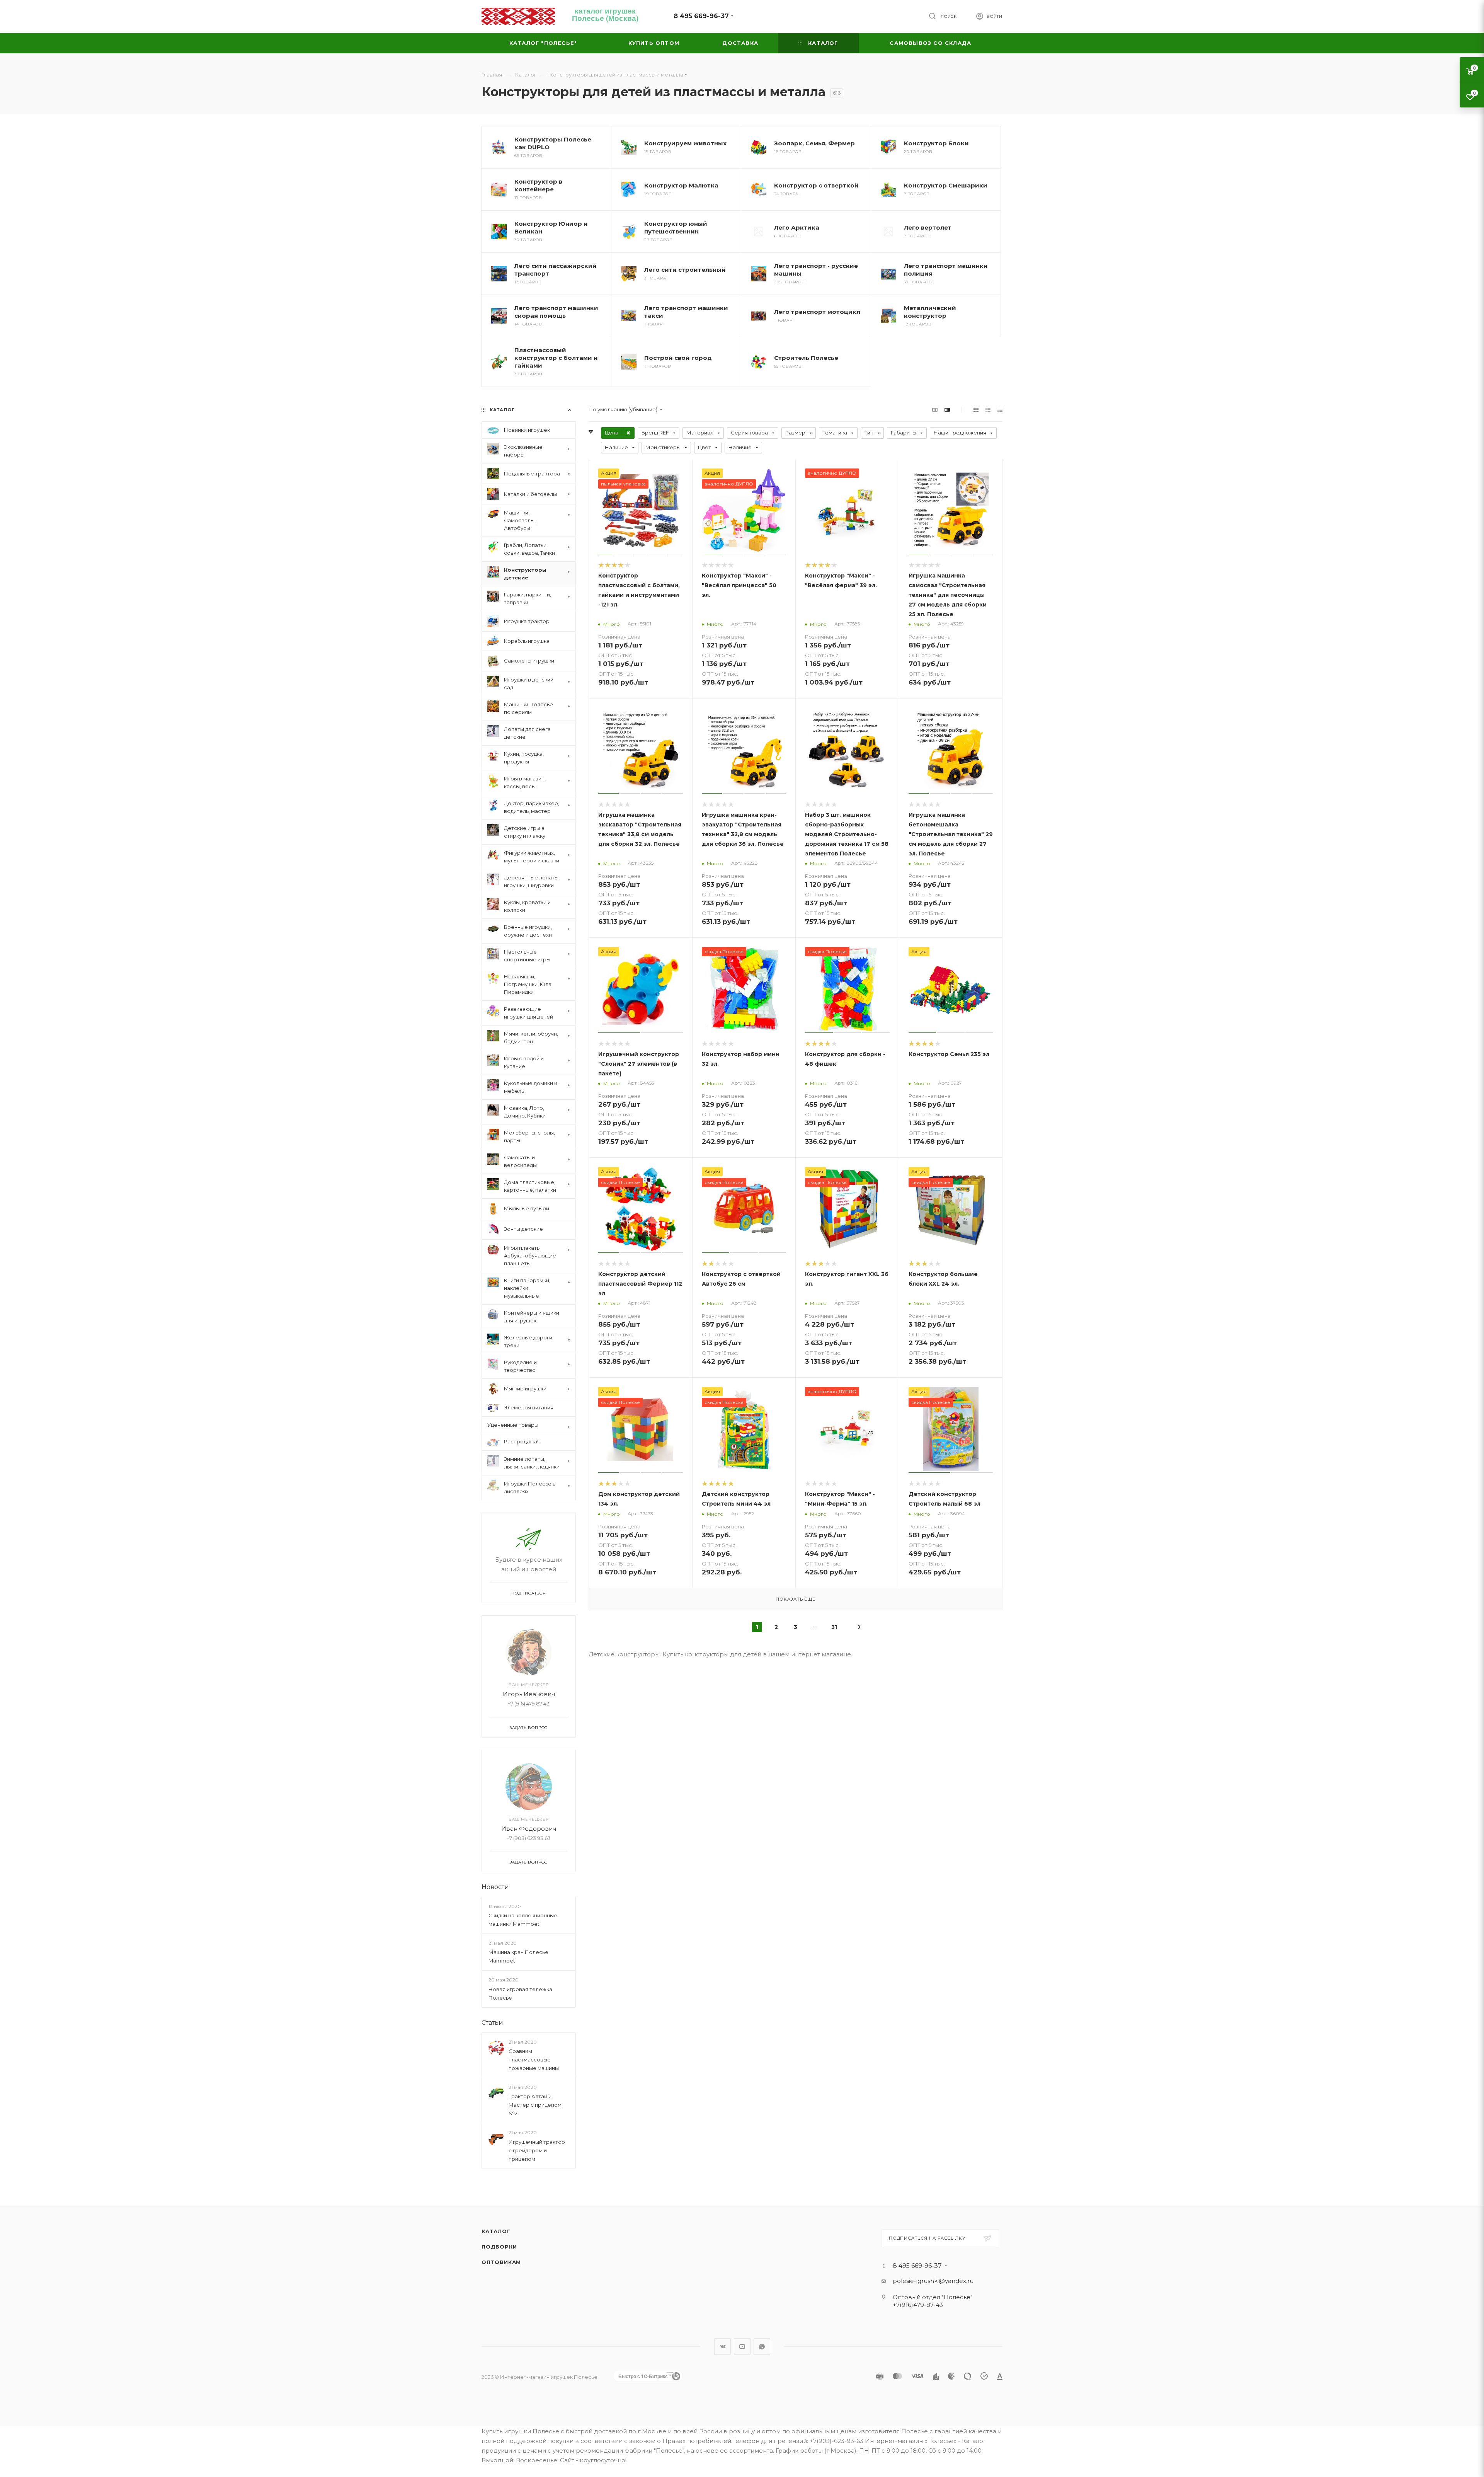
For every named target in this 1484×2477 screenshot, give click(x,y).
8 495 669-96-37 (701, 16)
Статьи (492, 2023)
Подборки (499, 2250)
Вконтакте (722, 2349)
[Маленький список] (935, 410)
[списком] (988, 410)
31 (834, 1627)
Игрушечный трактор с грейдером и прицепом (537, 2150)
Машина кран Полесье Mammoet (518, 1956)
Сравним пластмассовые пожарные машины (534, 2060)
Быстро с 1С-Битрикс (643, 2379)
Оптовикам (501, 2265)
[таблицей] (1000, 410)
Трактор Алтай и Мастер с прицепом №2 (535, 2105)
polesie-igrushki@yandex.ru (933, 2284)
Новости (495, 1887)
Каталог (496, 2234)
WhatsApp (762, 2349)
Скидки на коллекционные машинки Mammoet (523, 1920)
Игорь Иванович (529, 1694)
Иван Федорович (529, 1829)
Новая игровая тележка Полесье (520, 1993)
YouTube (742, 2349)
